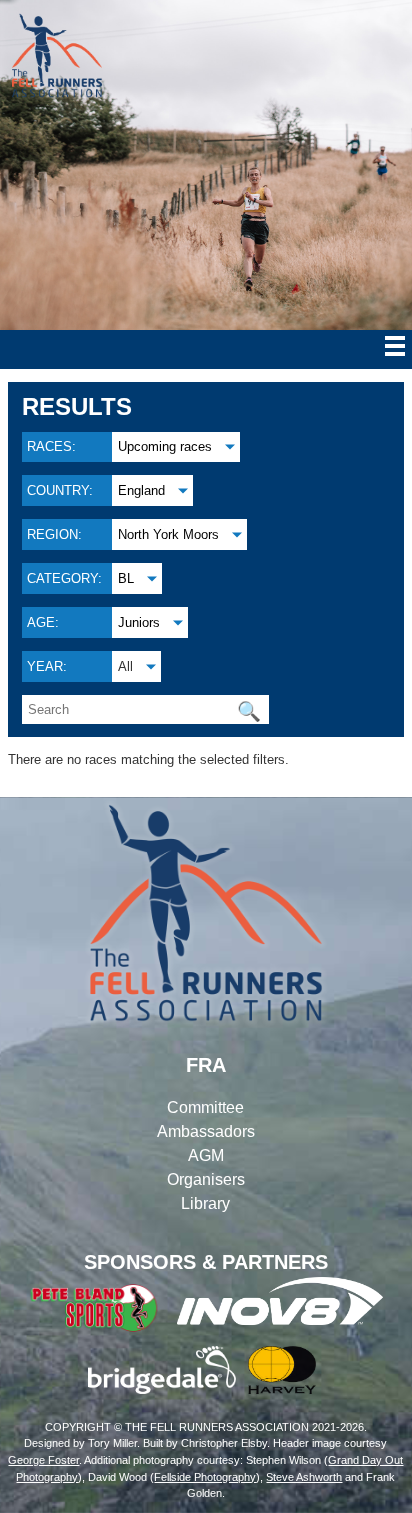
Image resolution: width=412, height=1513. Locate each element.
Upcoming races (165, 446)
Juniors (139, 622)
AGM (206, 1155)
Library (205, 1203)
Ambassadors (206, 1131)
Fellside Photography (205, 1477)
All (125, 666)
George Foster (43, 1460)
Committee (205, 1107)
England (141, 490)
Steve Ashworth (304, 1477)
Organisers (206, 1179)
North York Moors (168, 534)
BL (126, 578)
